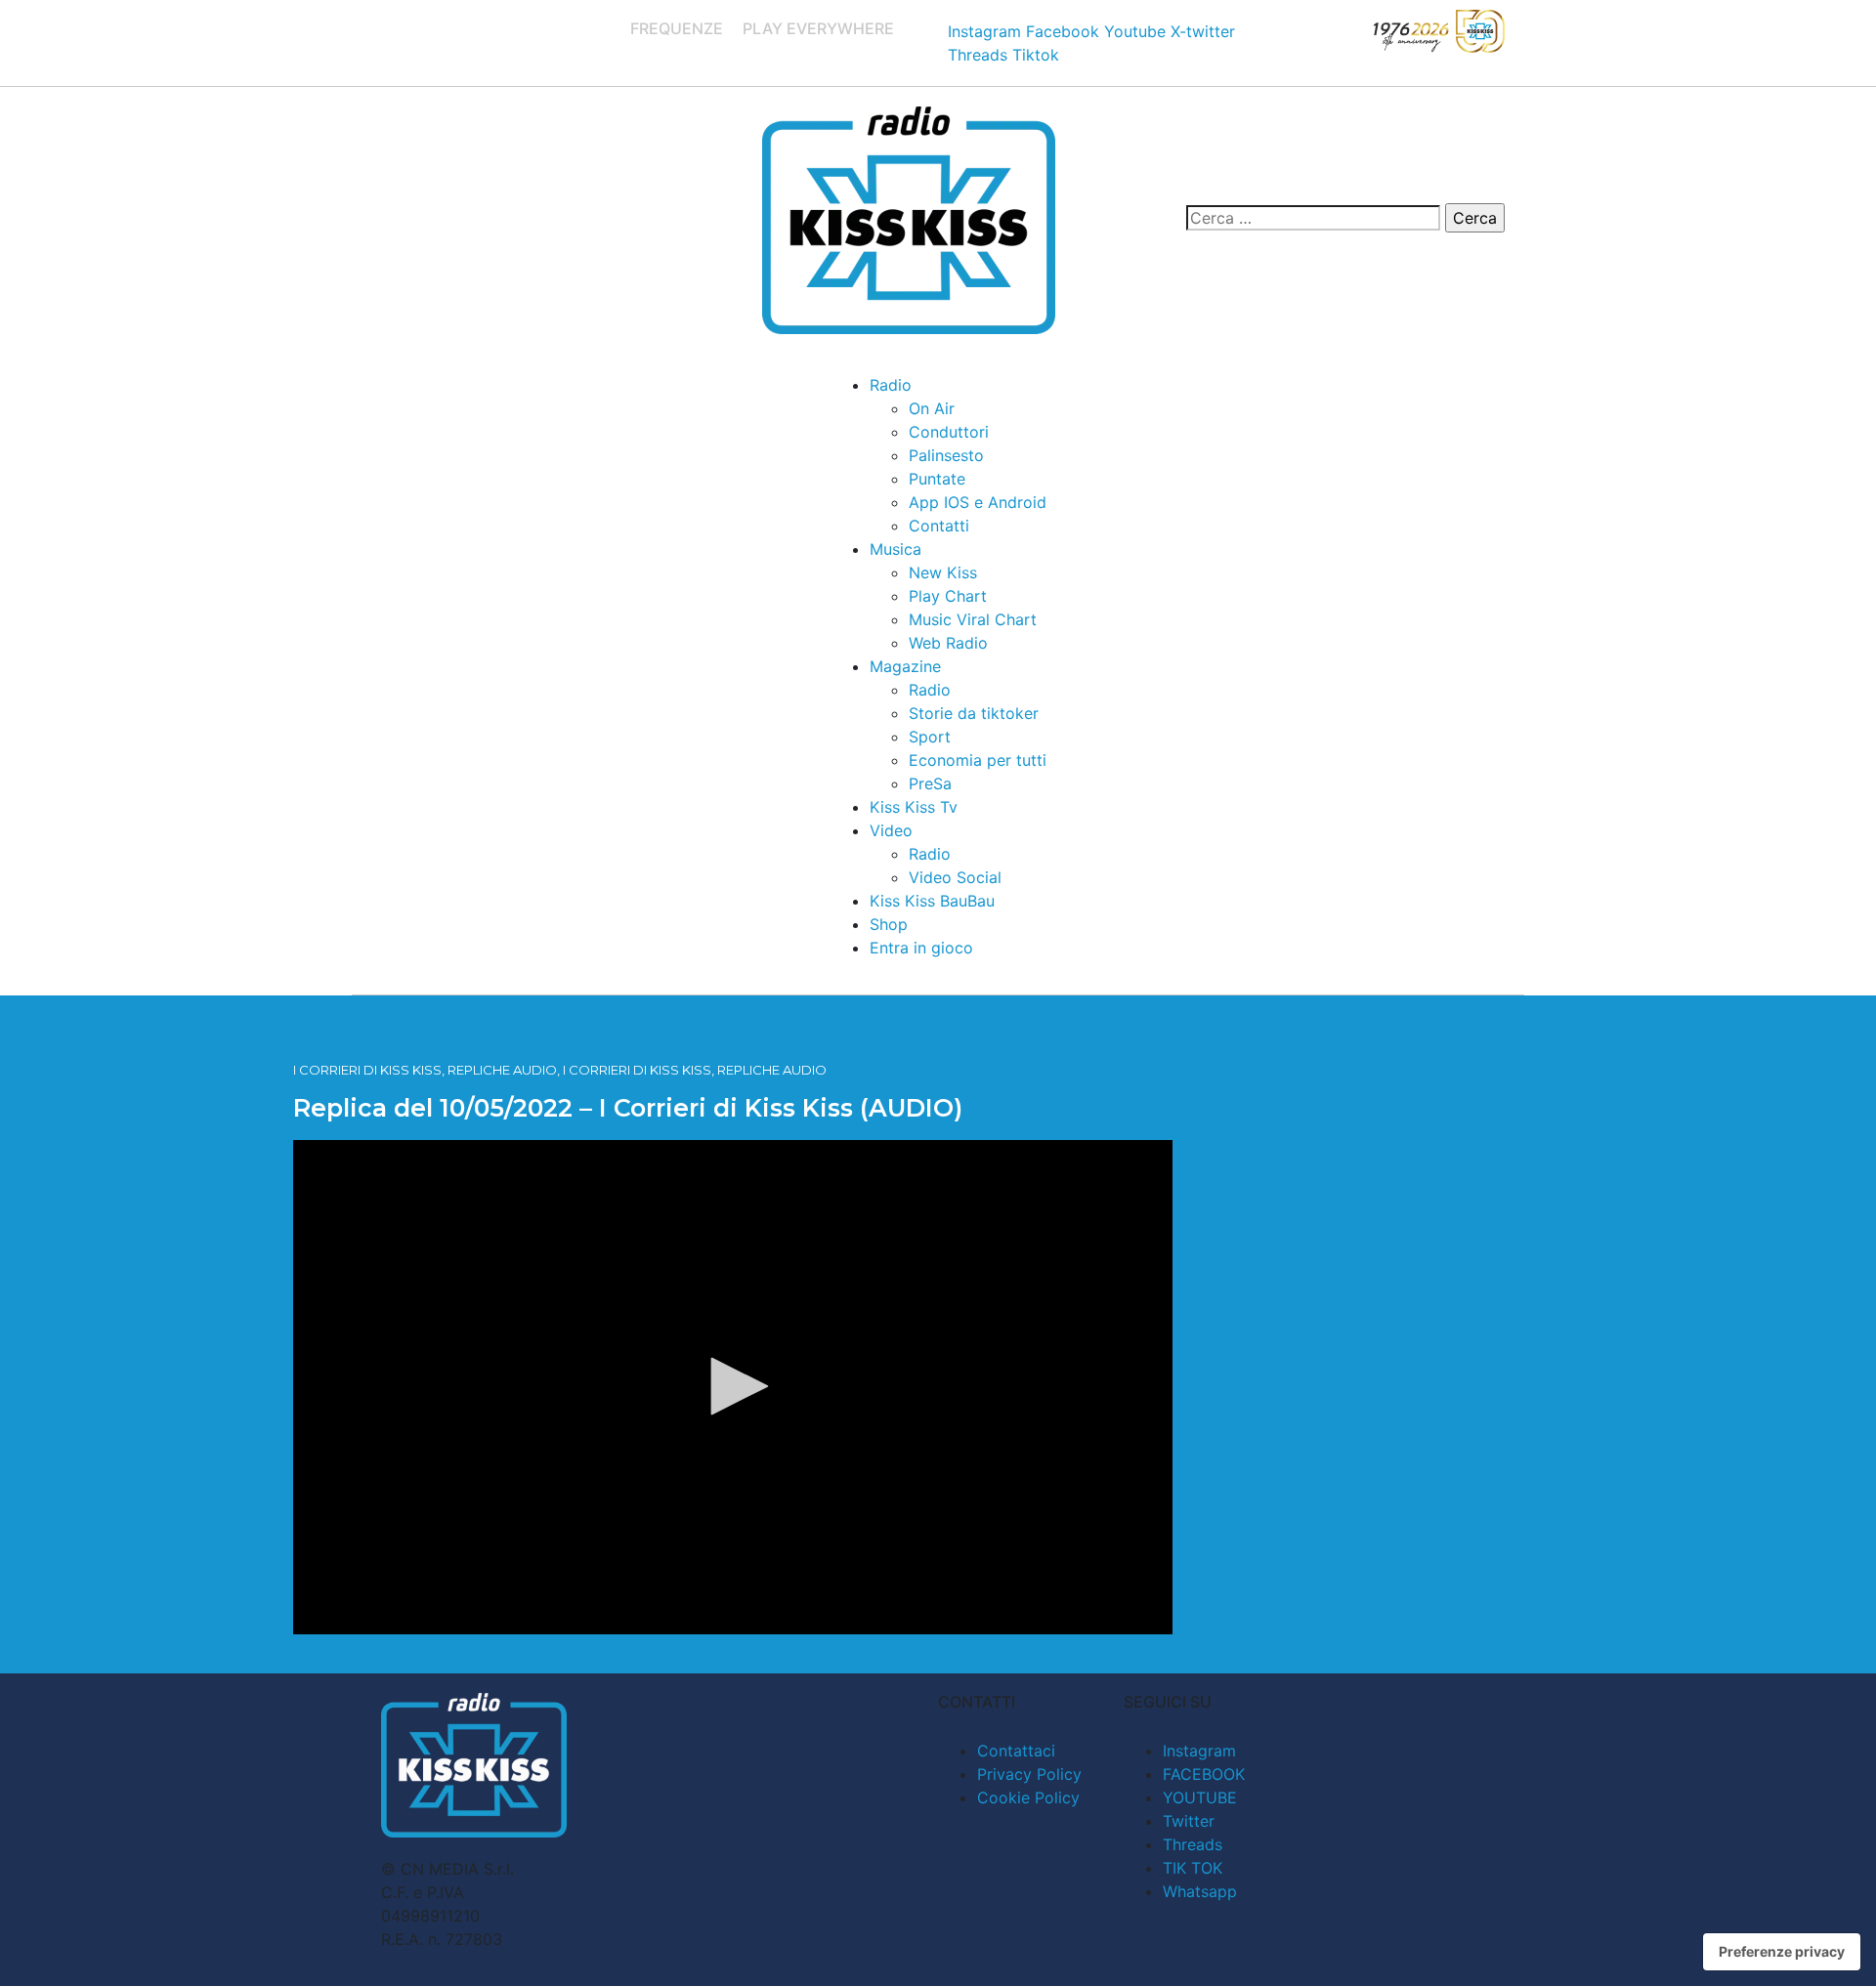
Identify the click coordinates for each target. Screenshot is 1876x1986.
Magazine (905, 666)
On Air (932, 408)
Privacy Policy (1029, 1774)
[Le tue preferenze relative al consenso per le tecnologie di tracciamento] (1782, 1952)
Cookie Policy (1028, 1797)
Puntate (937, 479)
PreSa (930, 783)
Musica (895, 549)
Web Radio (948, 643)
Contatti (939, 526)
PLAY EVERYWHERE (818, 28)
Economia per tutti (978, 760)
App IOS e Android (978, 502)
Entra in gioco (921, 948)
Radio (891, 385)
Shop (889, 924)
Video (891, 830)
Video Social (955, 877)
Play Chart (948, 596)
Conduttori (949, 432)
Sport (930, 737)
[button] (733, 1386)
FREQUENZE (677, 28)
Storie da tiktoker (974, 713)
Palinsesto (946, 455)
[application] (733, 1387)
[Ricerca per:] (1313, 218)
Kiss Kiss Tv (914, 807)
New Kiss (943, 572)
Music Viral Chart (973, 619)
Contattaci (1016, 1751)
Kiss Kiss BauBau (932, 901)
